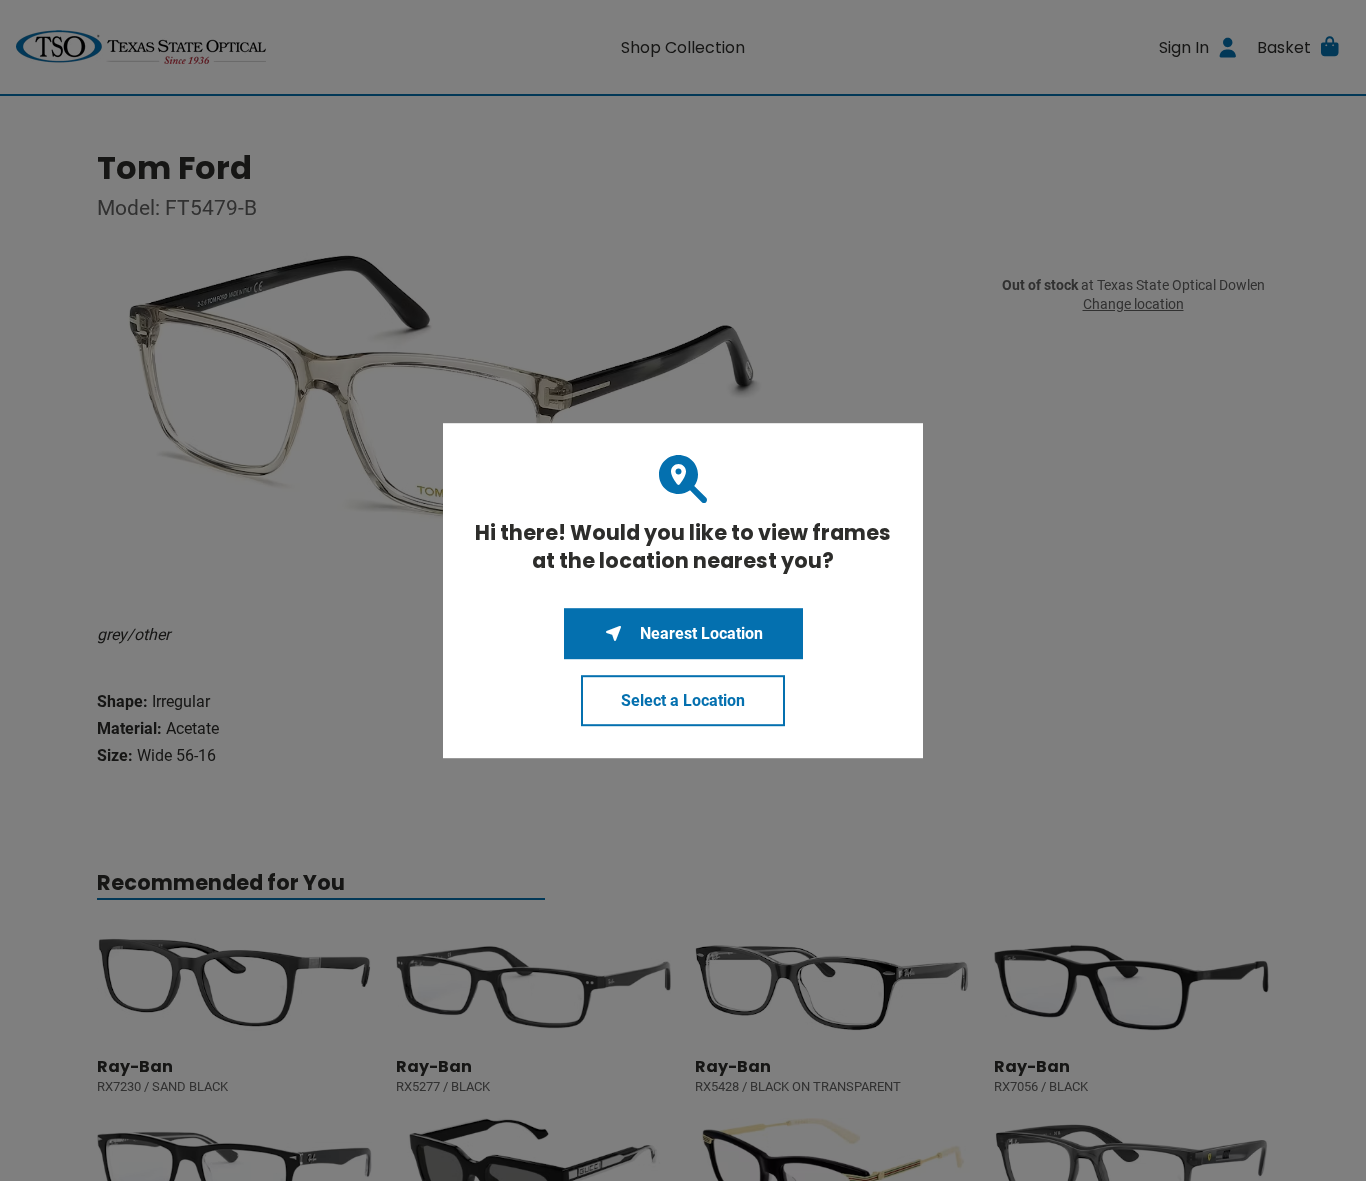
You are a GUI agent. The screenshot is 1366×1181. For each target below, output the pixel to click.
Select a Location (683, 700)
